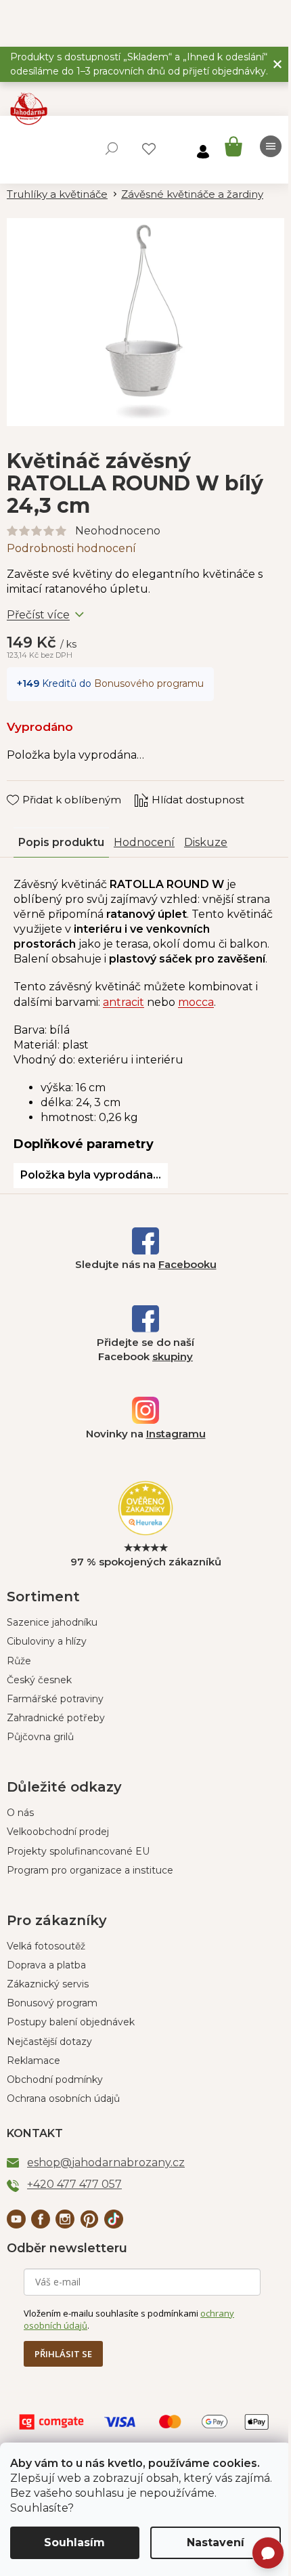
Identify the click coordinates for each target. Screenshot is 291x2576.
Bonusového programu (149, 683)
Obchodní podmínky (55, 2079)
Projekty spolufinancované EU (78, 1851)
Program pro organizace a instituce (90, 1870)
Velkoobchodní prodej (58, 1832)
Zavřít (31, 787)
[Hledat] (112, 148)
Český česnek (39, 1680)
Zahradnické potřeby (56, 1718)
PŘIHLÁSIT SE (63, 2354)
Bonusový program (52, 2003)
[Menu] (271, 146)
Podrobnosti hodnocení (71, 548)
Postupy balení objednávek (71, 2022)
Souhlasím (74, 2542)
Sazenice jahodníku (52, 1622)
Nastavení (216, 2542)
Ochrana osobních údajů (63, 2098)
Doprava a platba (46, 1965)
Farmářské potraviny (55, 1699)
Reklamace (33, 2061)
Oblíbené (149, 149)
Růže (19, 1661)
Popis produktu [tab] (61, 842)
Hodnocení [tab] (144, 842)
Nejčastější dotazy (49, 2042)
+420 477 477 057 (74, 2184)
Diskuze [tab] (206, 842)
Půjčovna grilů (40, 1737)
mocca (196, 1002)
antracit (124, 1002)
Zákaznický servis (48, 1984)
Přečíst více (38, 615)
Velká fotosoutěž (46, 1946)
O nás (20, 1813)
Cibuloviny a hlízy (47, 1641)
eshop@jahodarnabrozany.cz (106, 2162)
